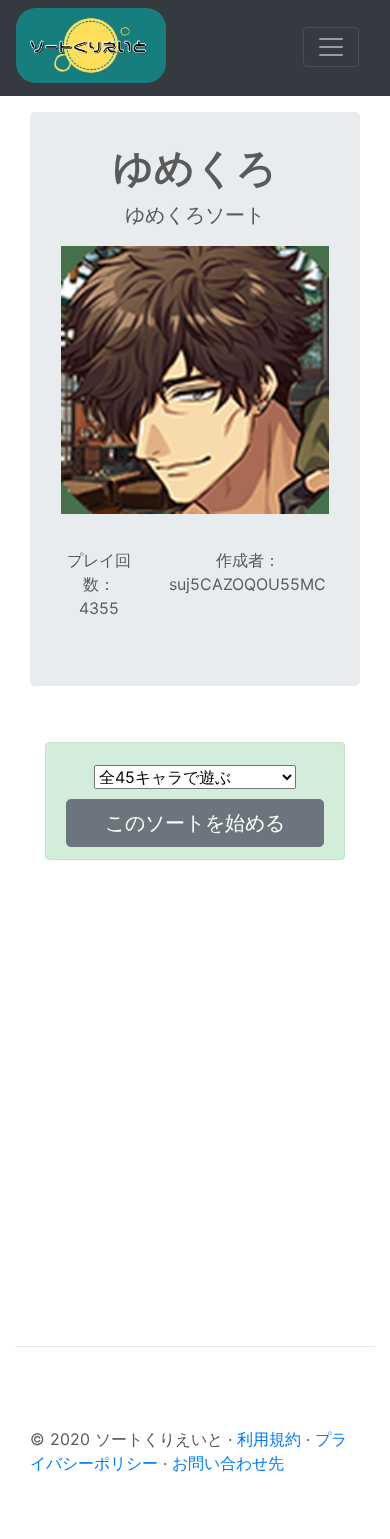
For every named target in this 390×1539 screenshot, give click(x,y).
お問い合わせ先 (228, 1463)
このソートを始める (195, 823)
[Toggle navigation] (331, 47)
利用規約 (269, 1439)
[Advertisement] (195, 1071)
